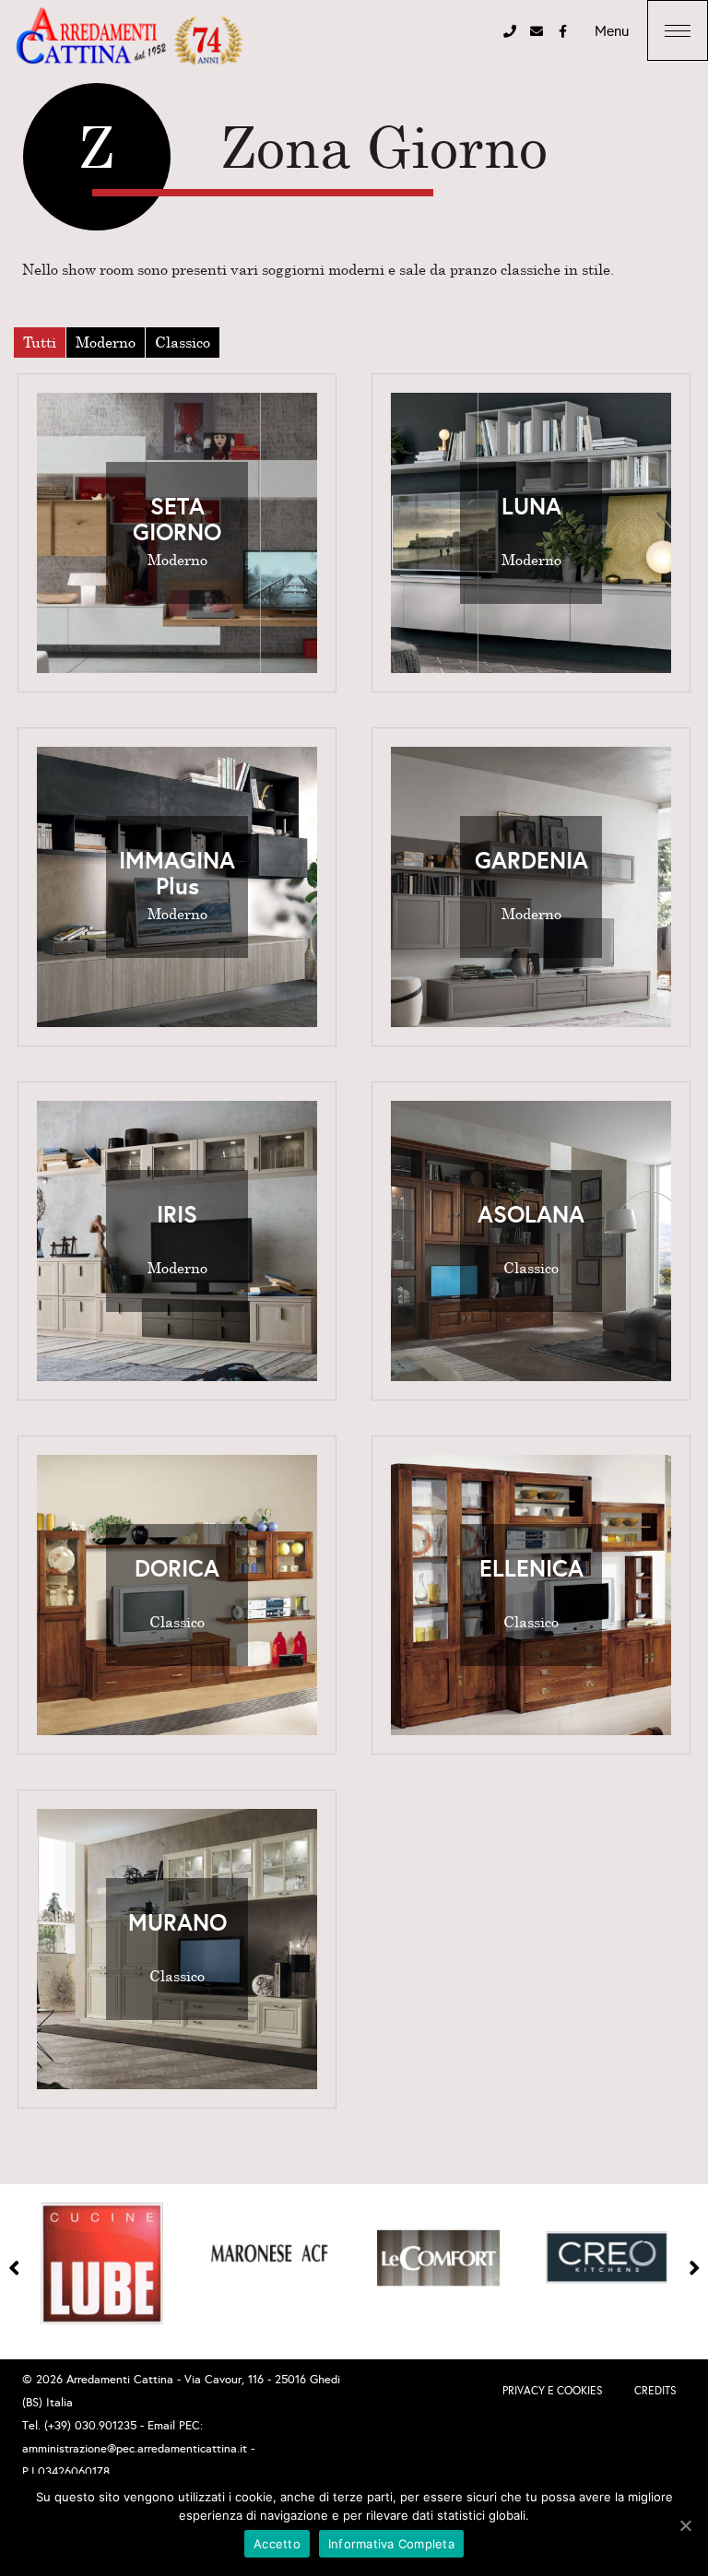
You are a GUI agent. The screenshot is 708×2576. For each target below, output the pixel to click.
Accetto (277, 2544)
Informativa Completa (391, 2544)
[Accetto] (685, 2525)
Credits (655, 2391)
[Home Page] (129, 37)
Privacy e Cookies (553, 2391)
